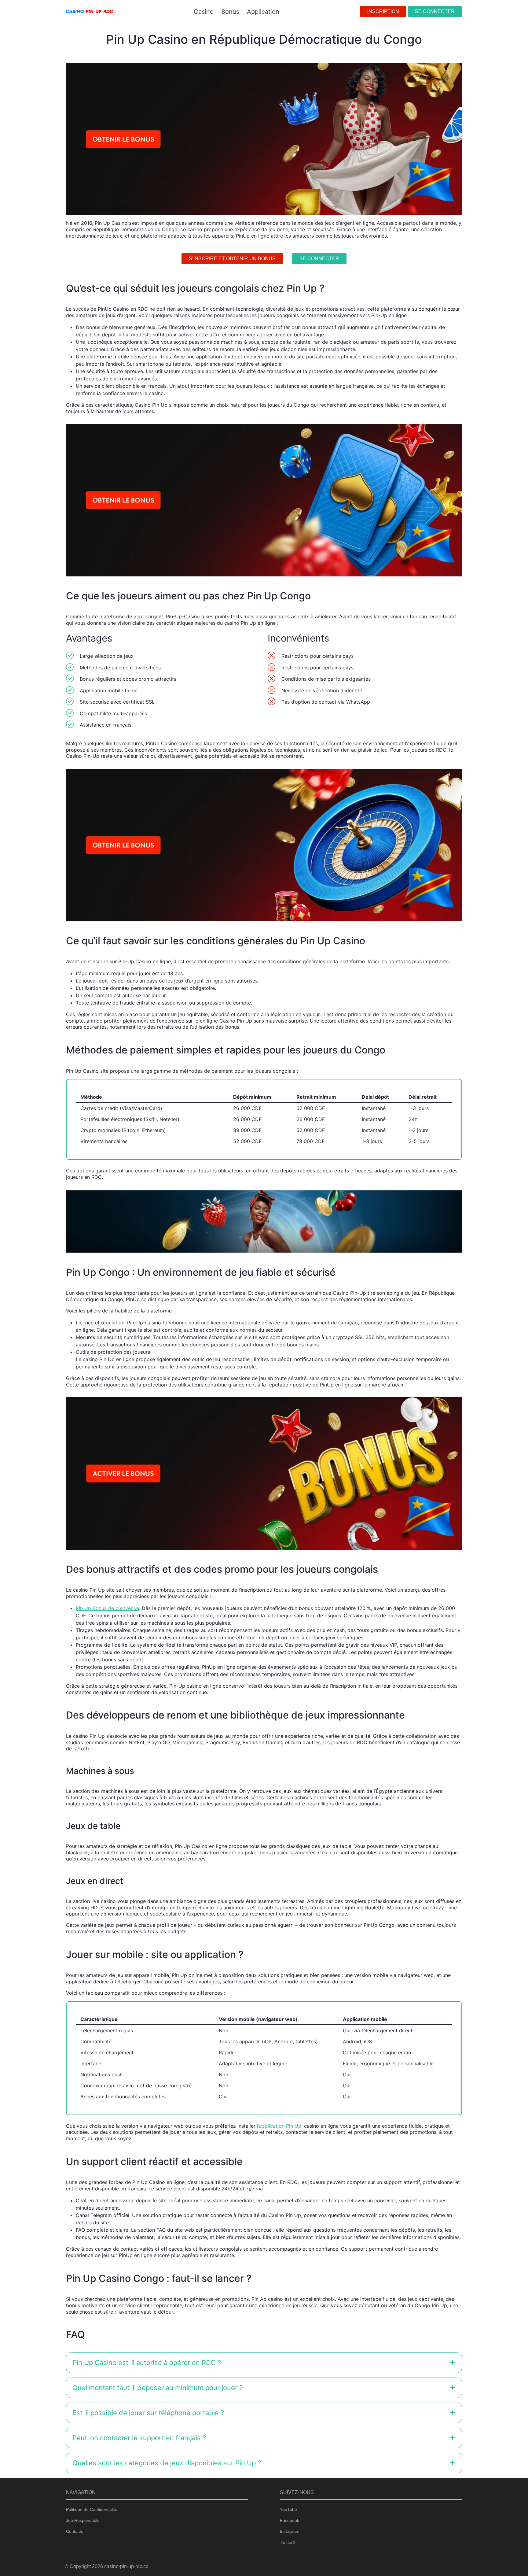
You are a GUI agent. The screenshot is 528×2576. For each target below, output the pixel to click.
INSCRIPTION (383, 11)
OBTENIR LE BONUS (296, 1306)
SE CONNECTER (435, 11)
